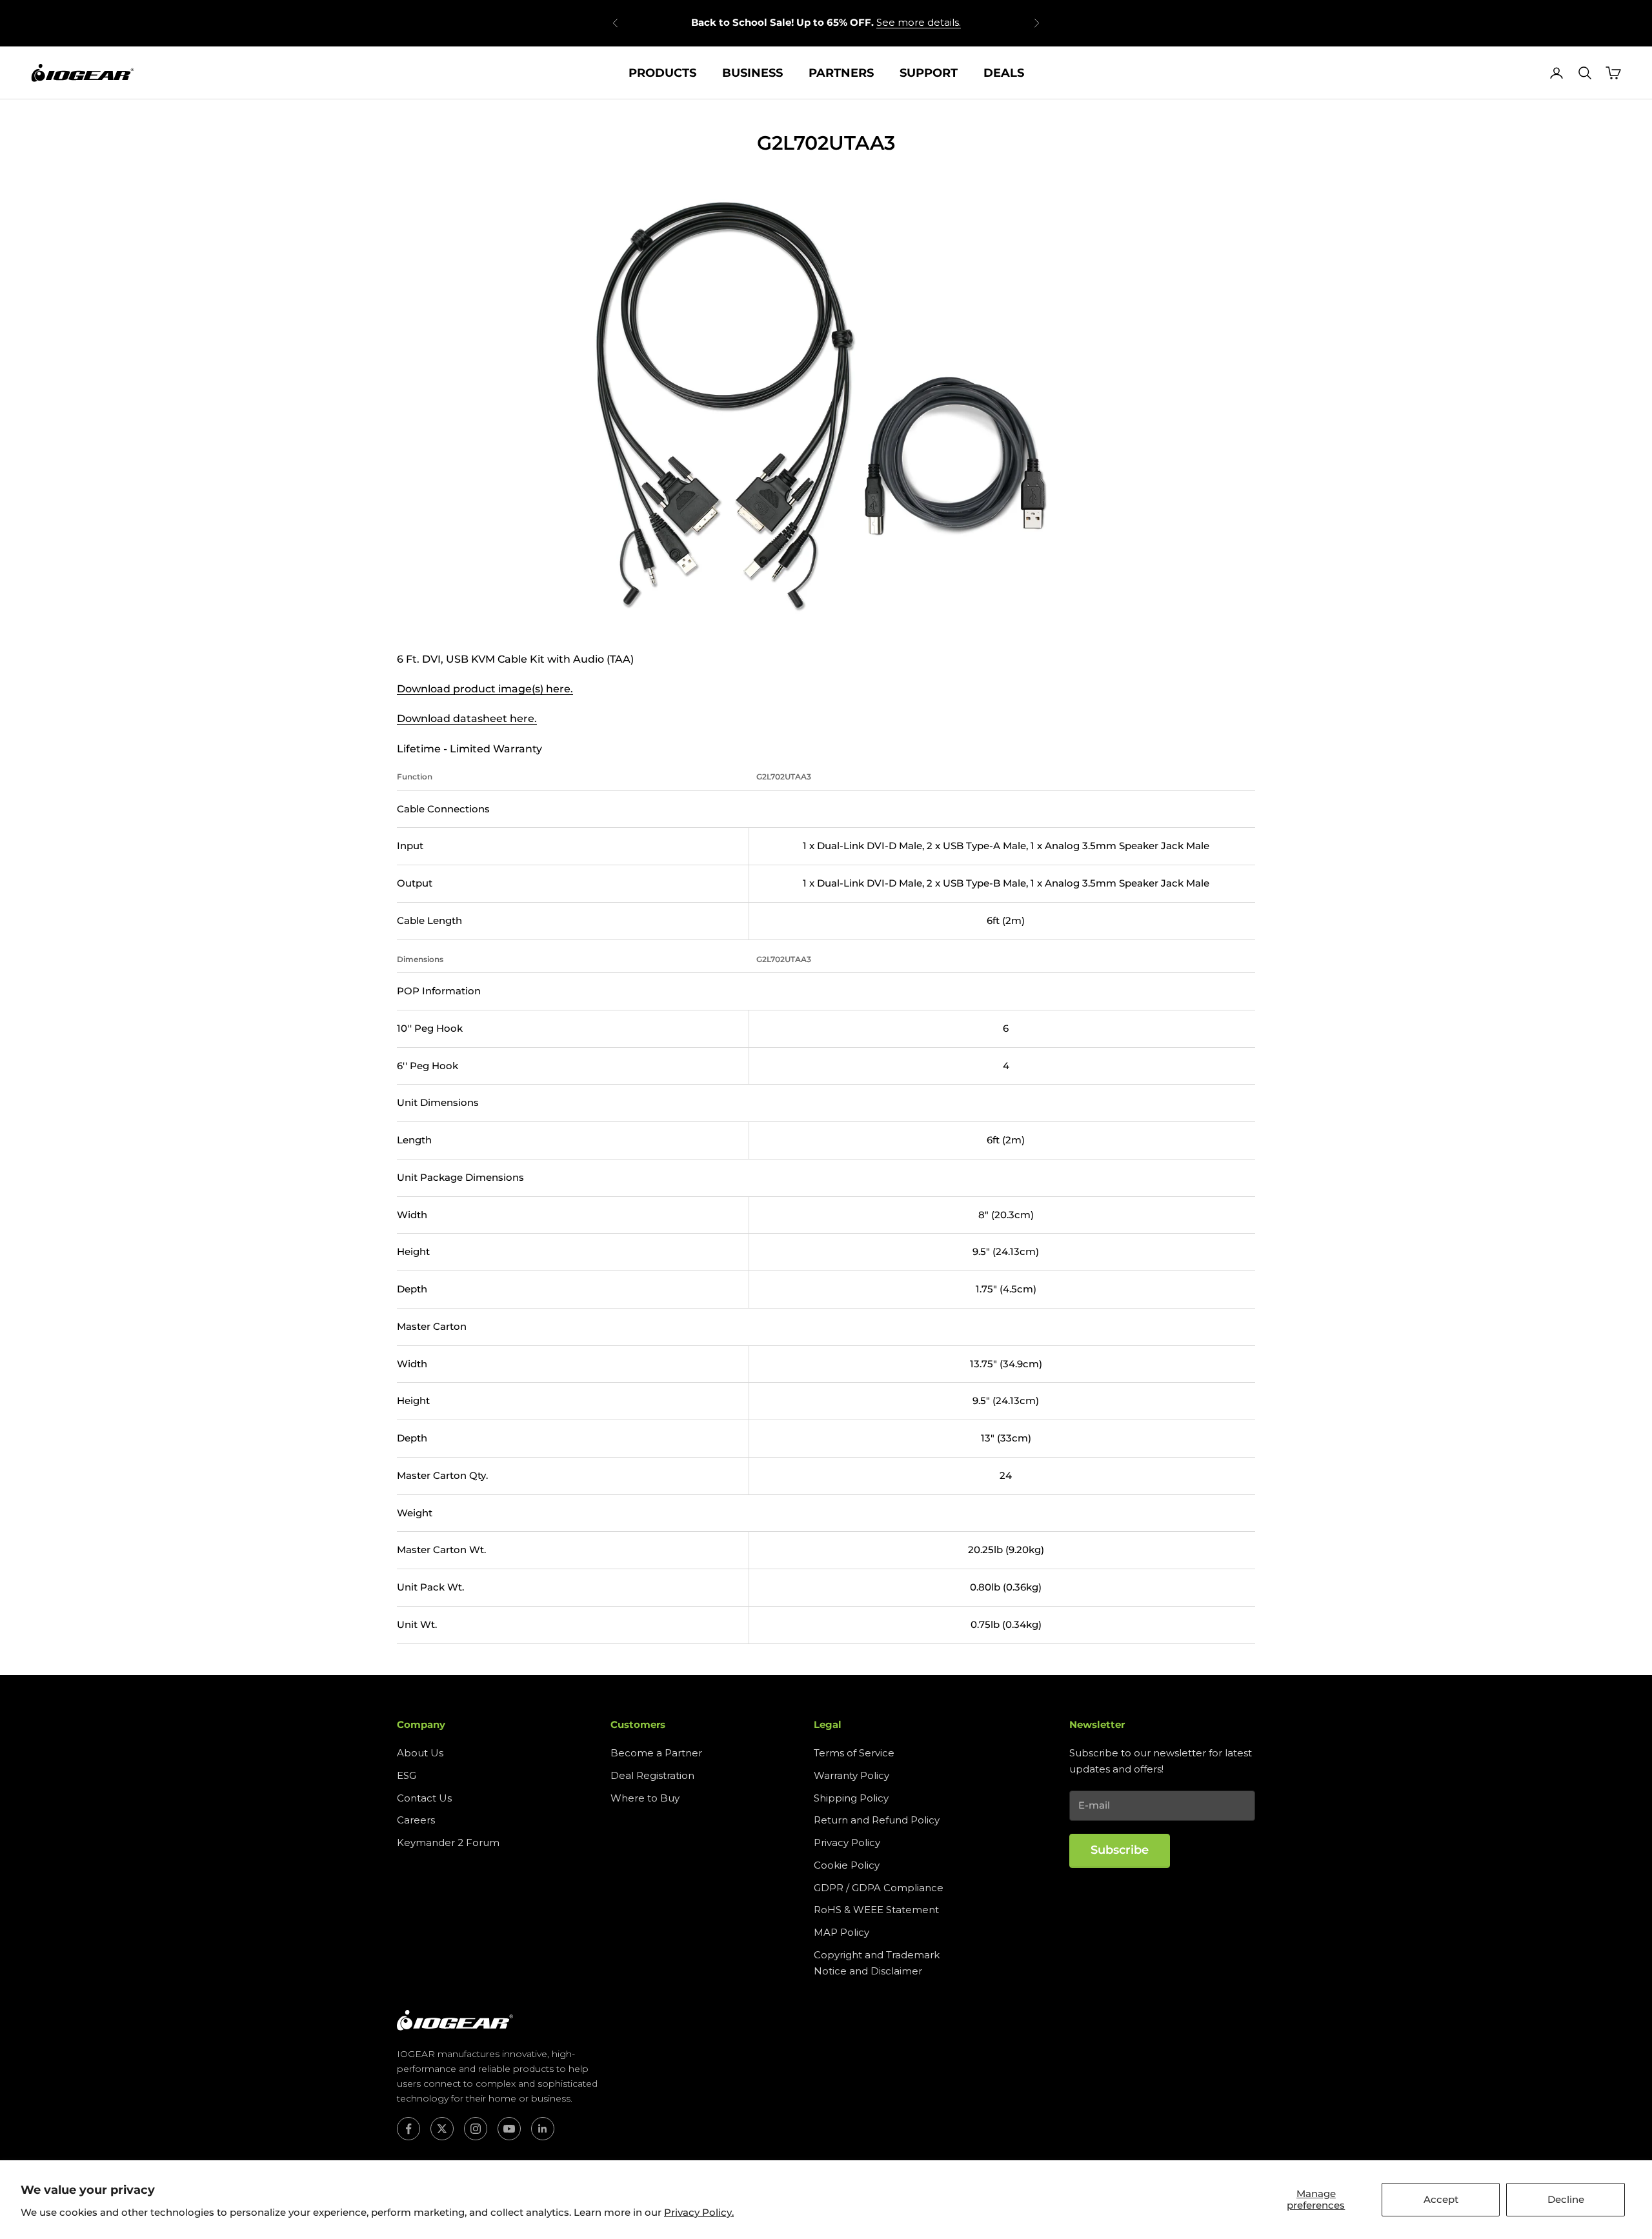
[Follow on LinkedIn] (543, 2129)
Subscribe (1120, 1850)
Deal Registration (652, 1775)
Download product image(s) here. (485, 689)
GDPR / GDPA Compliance (879, 1888)
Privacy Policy (847, 1842)
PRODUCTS (662, 73)
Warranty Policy (851, 1775)
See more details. (919, 22)
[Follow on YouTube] (509, 2129)
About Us (420, 1753)
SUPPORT (929, 73)
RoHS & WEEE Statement (876, 1910)
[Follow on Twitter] (442, 2129)
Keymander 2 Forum (448, 1842)
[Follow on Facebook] (408, 2129)
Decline (1566, 2199)
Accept (1441, 2199)
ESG (407, 1775)
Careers (416, 1820)
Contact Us (424, 1798)
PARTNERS (841, 73)
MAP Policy (841, 1932)
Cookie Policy (847, 1865)
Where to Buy (645, 1798)
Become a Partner (656, 1753)
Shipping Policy (851, 1798)
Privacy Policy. (699, 2212)
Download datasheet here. (467, 718)
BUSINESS (752, 73)
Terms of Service (854, 1753)
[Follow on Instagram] (476, 2129)
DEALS (1004, 73)
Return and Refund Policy (877, 1820)
